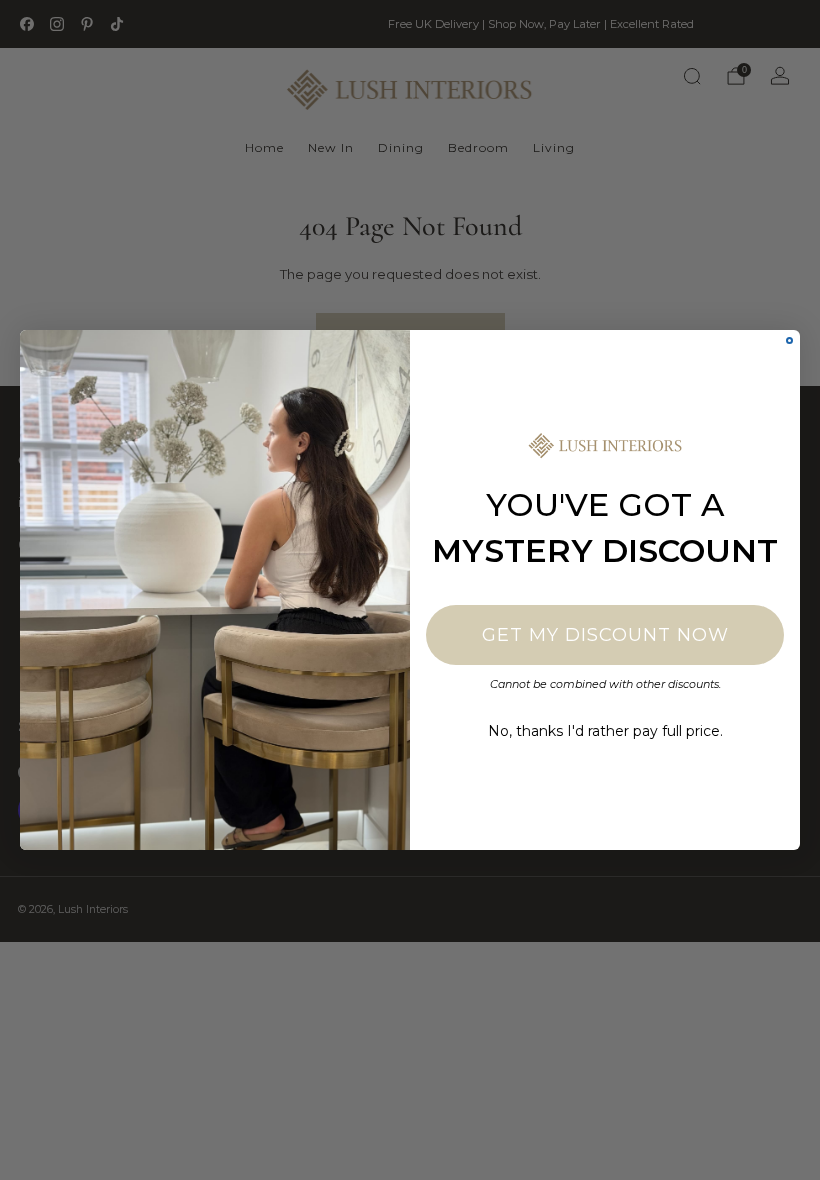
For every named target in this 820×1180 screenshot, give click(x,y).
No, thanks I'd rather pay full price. (605, 731)
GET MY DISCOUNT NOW (605, 635)
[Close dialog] (789, 340)
